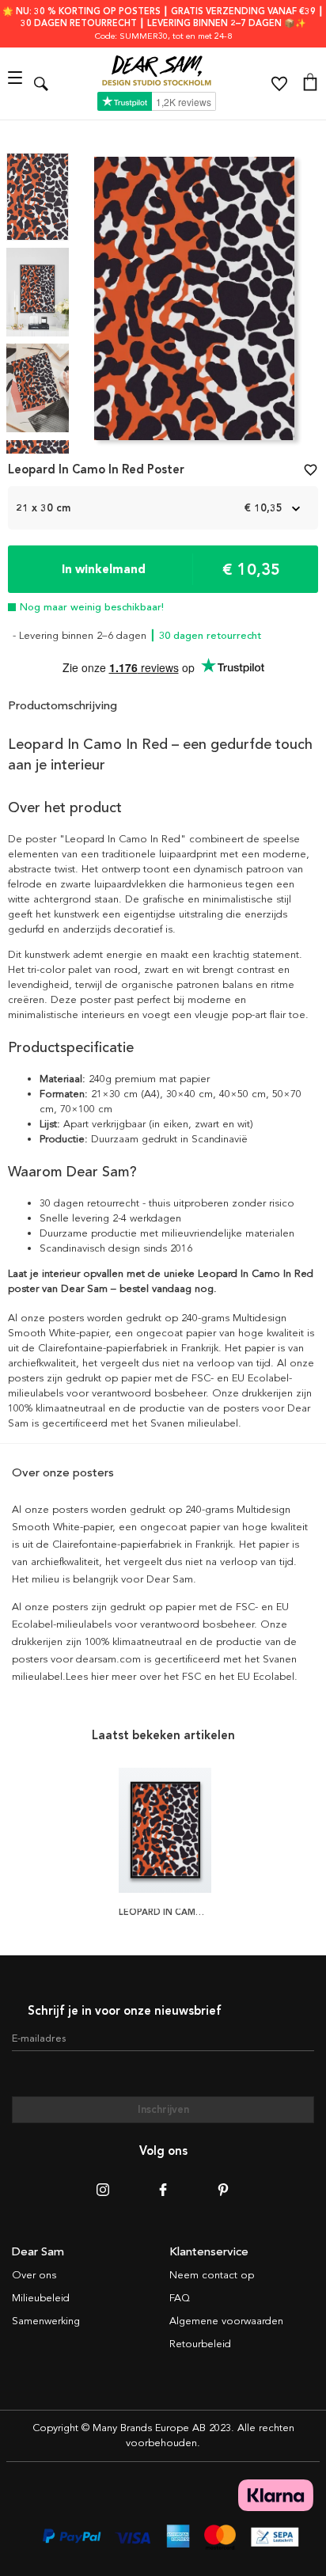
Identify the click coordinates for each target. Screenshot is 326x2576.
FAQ (180, 2298)
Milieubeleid (41, 2298)
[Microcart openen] (310, 84)
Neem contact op (212, 2275)
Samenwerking (46, 2321)
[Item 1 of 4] (194, 303)
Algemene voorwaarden (226, 2321)
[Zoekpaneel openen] (41, 84)
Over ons (34, 2275)
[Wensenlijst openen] (279, 84)
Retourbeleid (200, 2344)
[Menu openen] (17, 84)
